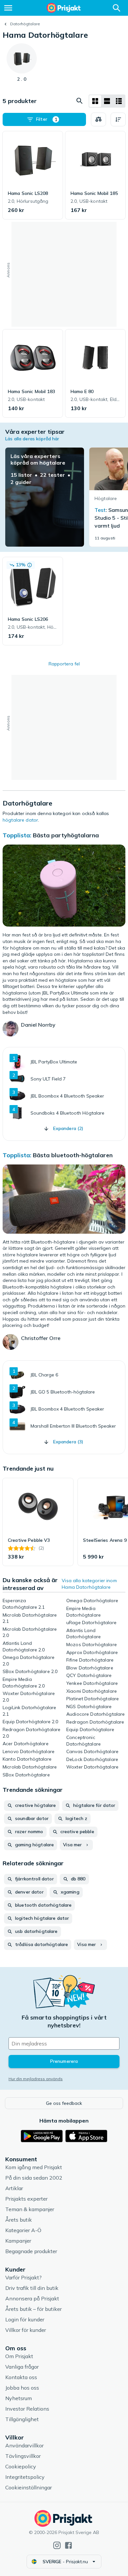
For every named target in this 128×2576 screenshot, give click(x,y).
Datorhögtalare (25, 24)
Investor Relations (27, 2409)
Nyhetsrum (19, 2398)
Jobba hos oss (22, 2388)
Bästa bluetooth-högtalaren (73, 1155)
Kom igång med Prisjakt (34, 2167)
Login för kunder (25, 2319)
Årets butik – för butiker (33, 2309)
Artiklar (14, 2188)
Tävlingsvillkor (23, 2456)
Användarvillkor (24, 2445)
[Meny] (8, 8)
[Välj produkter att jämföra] (98, 119)
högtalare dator (20, 820)
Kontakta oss (21, 2377)
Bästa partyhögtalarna (66, 835)
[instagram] (57, 2545)
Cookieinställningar (29, 2487)
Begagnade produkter (31, 2251)
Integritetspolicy (25, 2477)
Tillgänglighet (22, 2419)
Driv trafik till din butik (32, 2288)
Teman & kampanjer (30, 2209)
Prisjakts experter (26, 2199)
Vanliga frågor (22, 2367)
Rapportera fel (64, 664)
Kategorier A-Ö (23, 2230)
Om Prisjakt (19, 2356)
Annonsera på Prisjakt (32, 2298)
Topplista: (17, 835)
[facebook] (68, 2545)
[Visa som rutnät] (95, 101)
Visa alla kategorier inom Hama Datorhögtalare (89, 1584)
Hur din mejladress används (36, 2079)
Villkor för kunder (26, 2330)
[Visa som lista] (107, 101)
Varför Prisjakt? (23, 2277)
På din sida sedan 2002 (34, 2178)
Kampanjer (18, 2241)
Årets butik (19, 2220)
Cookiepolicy (21, 2466)
